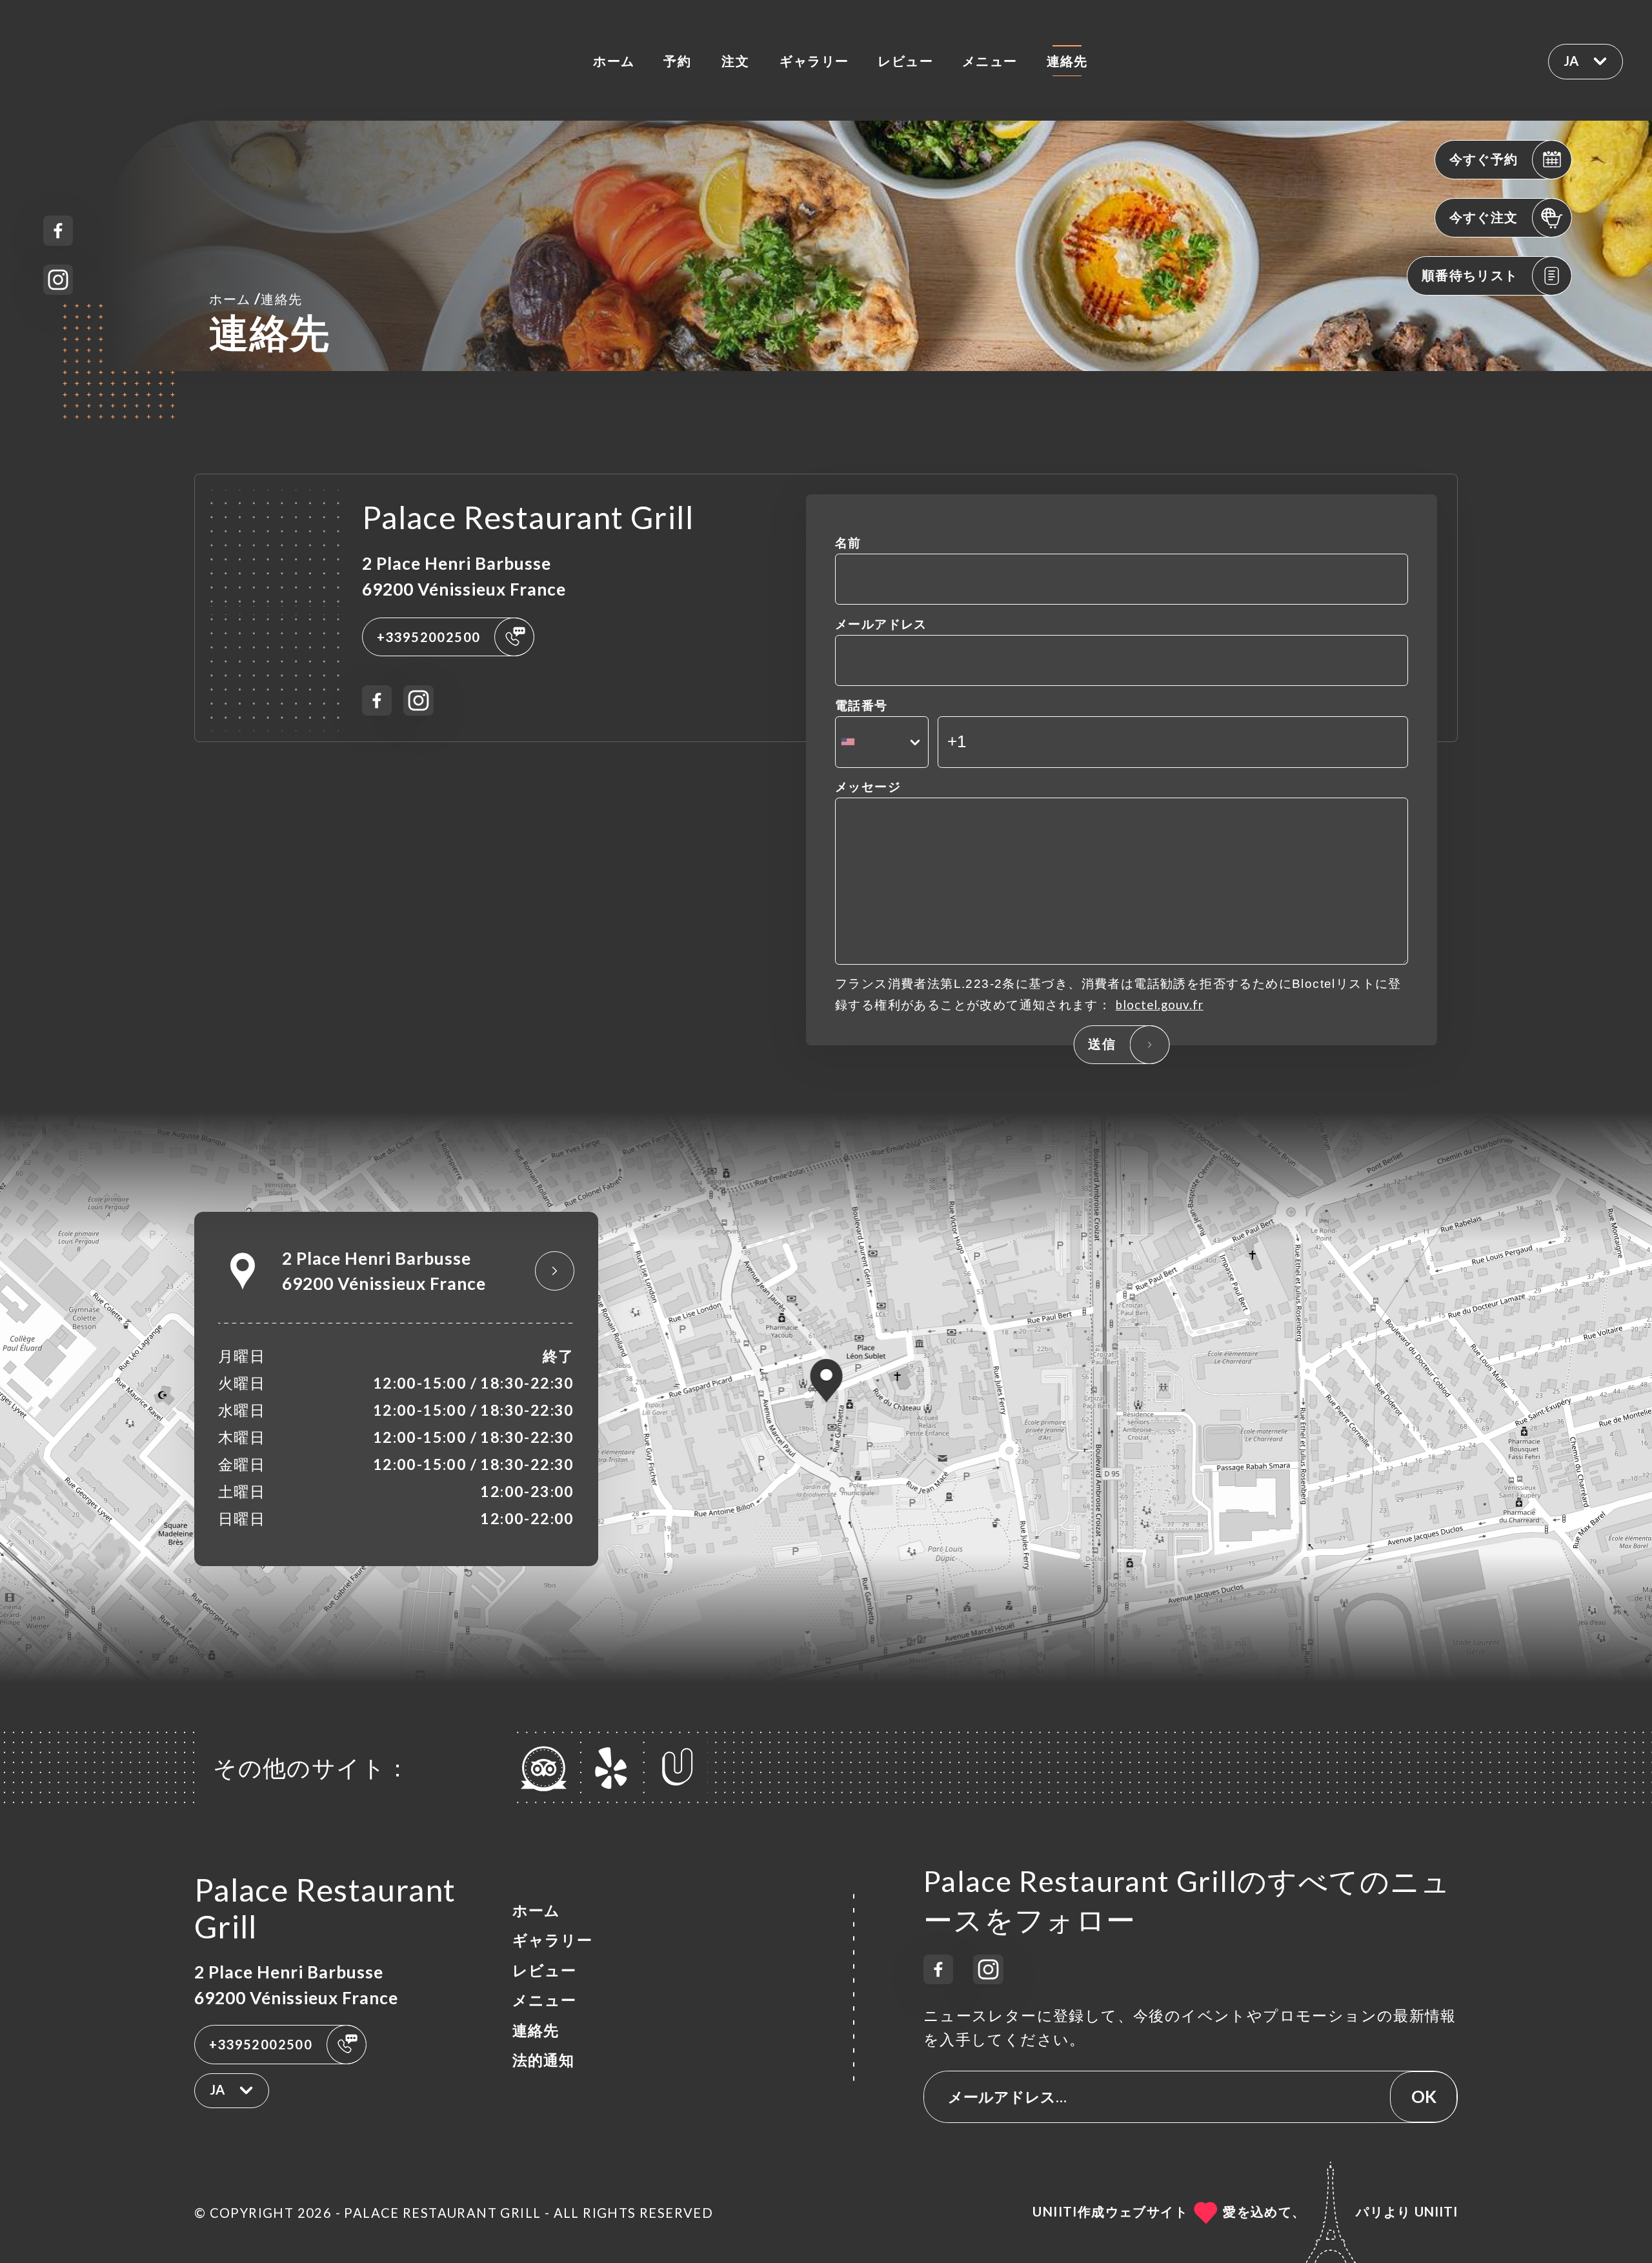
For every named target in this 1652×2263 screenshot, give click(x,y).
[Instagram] (58, 280)
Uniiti (1436, 2211)
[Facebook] (58, 231)
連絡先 (1067, 61)
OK (1424, 2097)
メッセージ (868, 787)
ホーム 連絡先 (256, 298)
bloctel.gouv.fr (1160, 1005)
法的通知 (543, 2060)
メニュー (990, 61)
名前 (848, 543)
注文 (735, 61)
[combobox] (882, 742)
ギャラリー (814, 61)
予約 (677, 61)
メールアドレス (881, 624)
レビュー (905, 61)
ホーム (614, 61)
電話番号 (861, 705)
